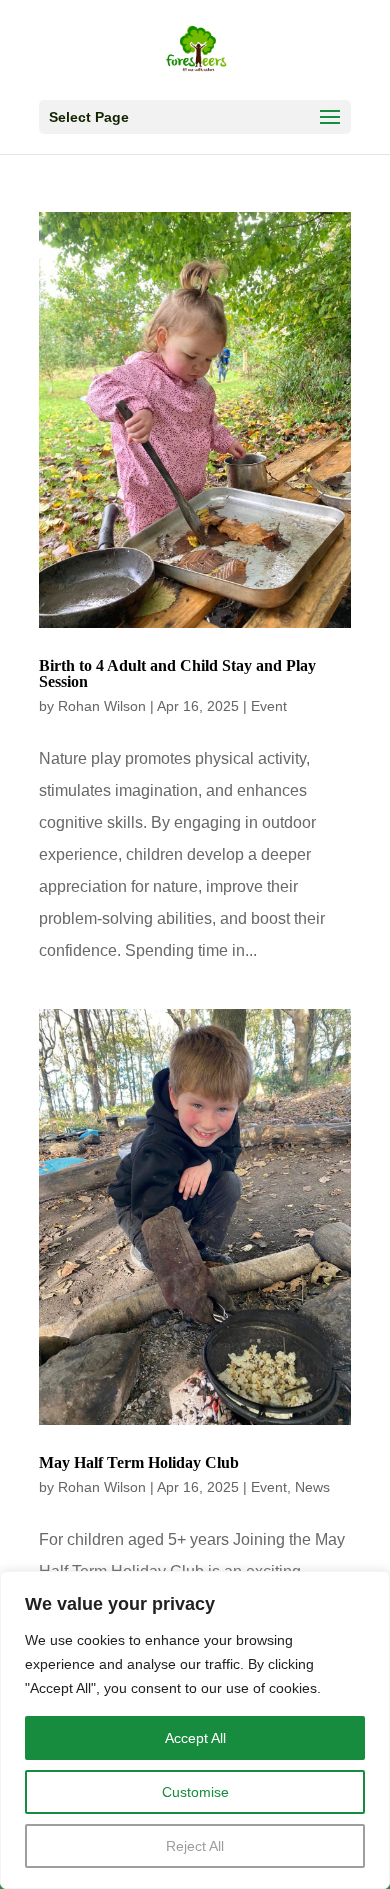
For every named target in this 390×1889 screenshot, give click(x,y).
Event (269, 706)
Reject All (195, 1846)
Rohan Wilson (102, 706)
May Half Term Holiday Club (139, 1462)
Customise (195, 1792)
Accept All (195, 1738)
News (312, 1487)
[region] (195, 1730)
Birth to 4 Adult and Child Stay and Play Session (177, 673)
